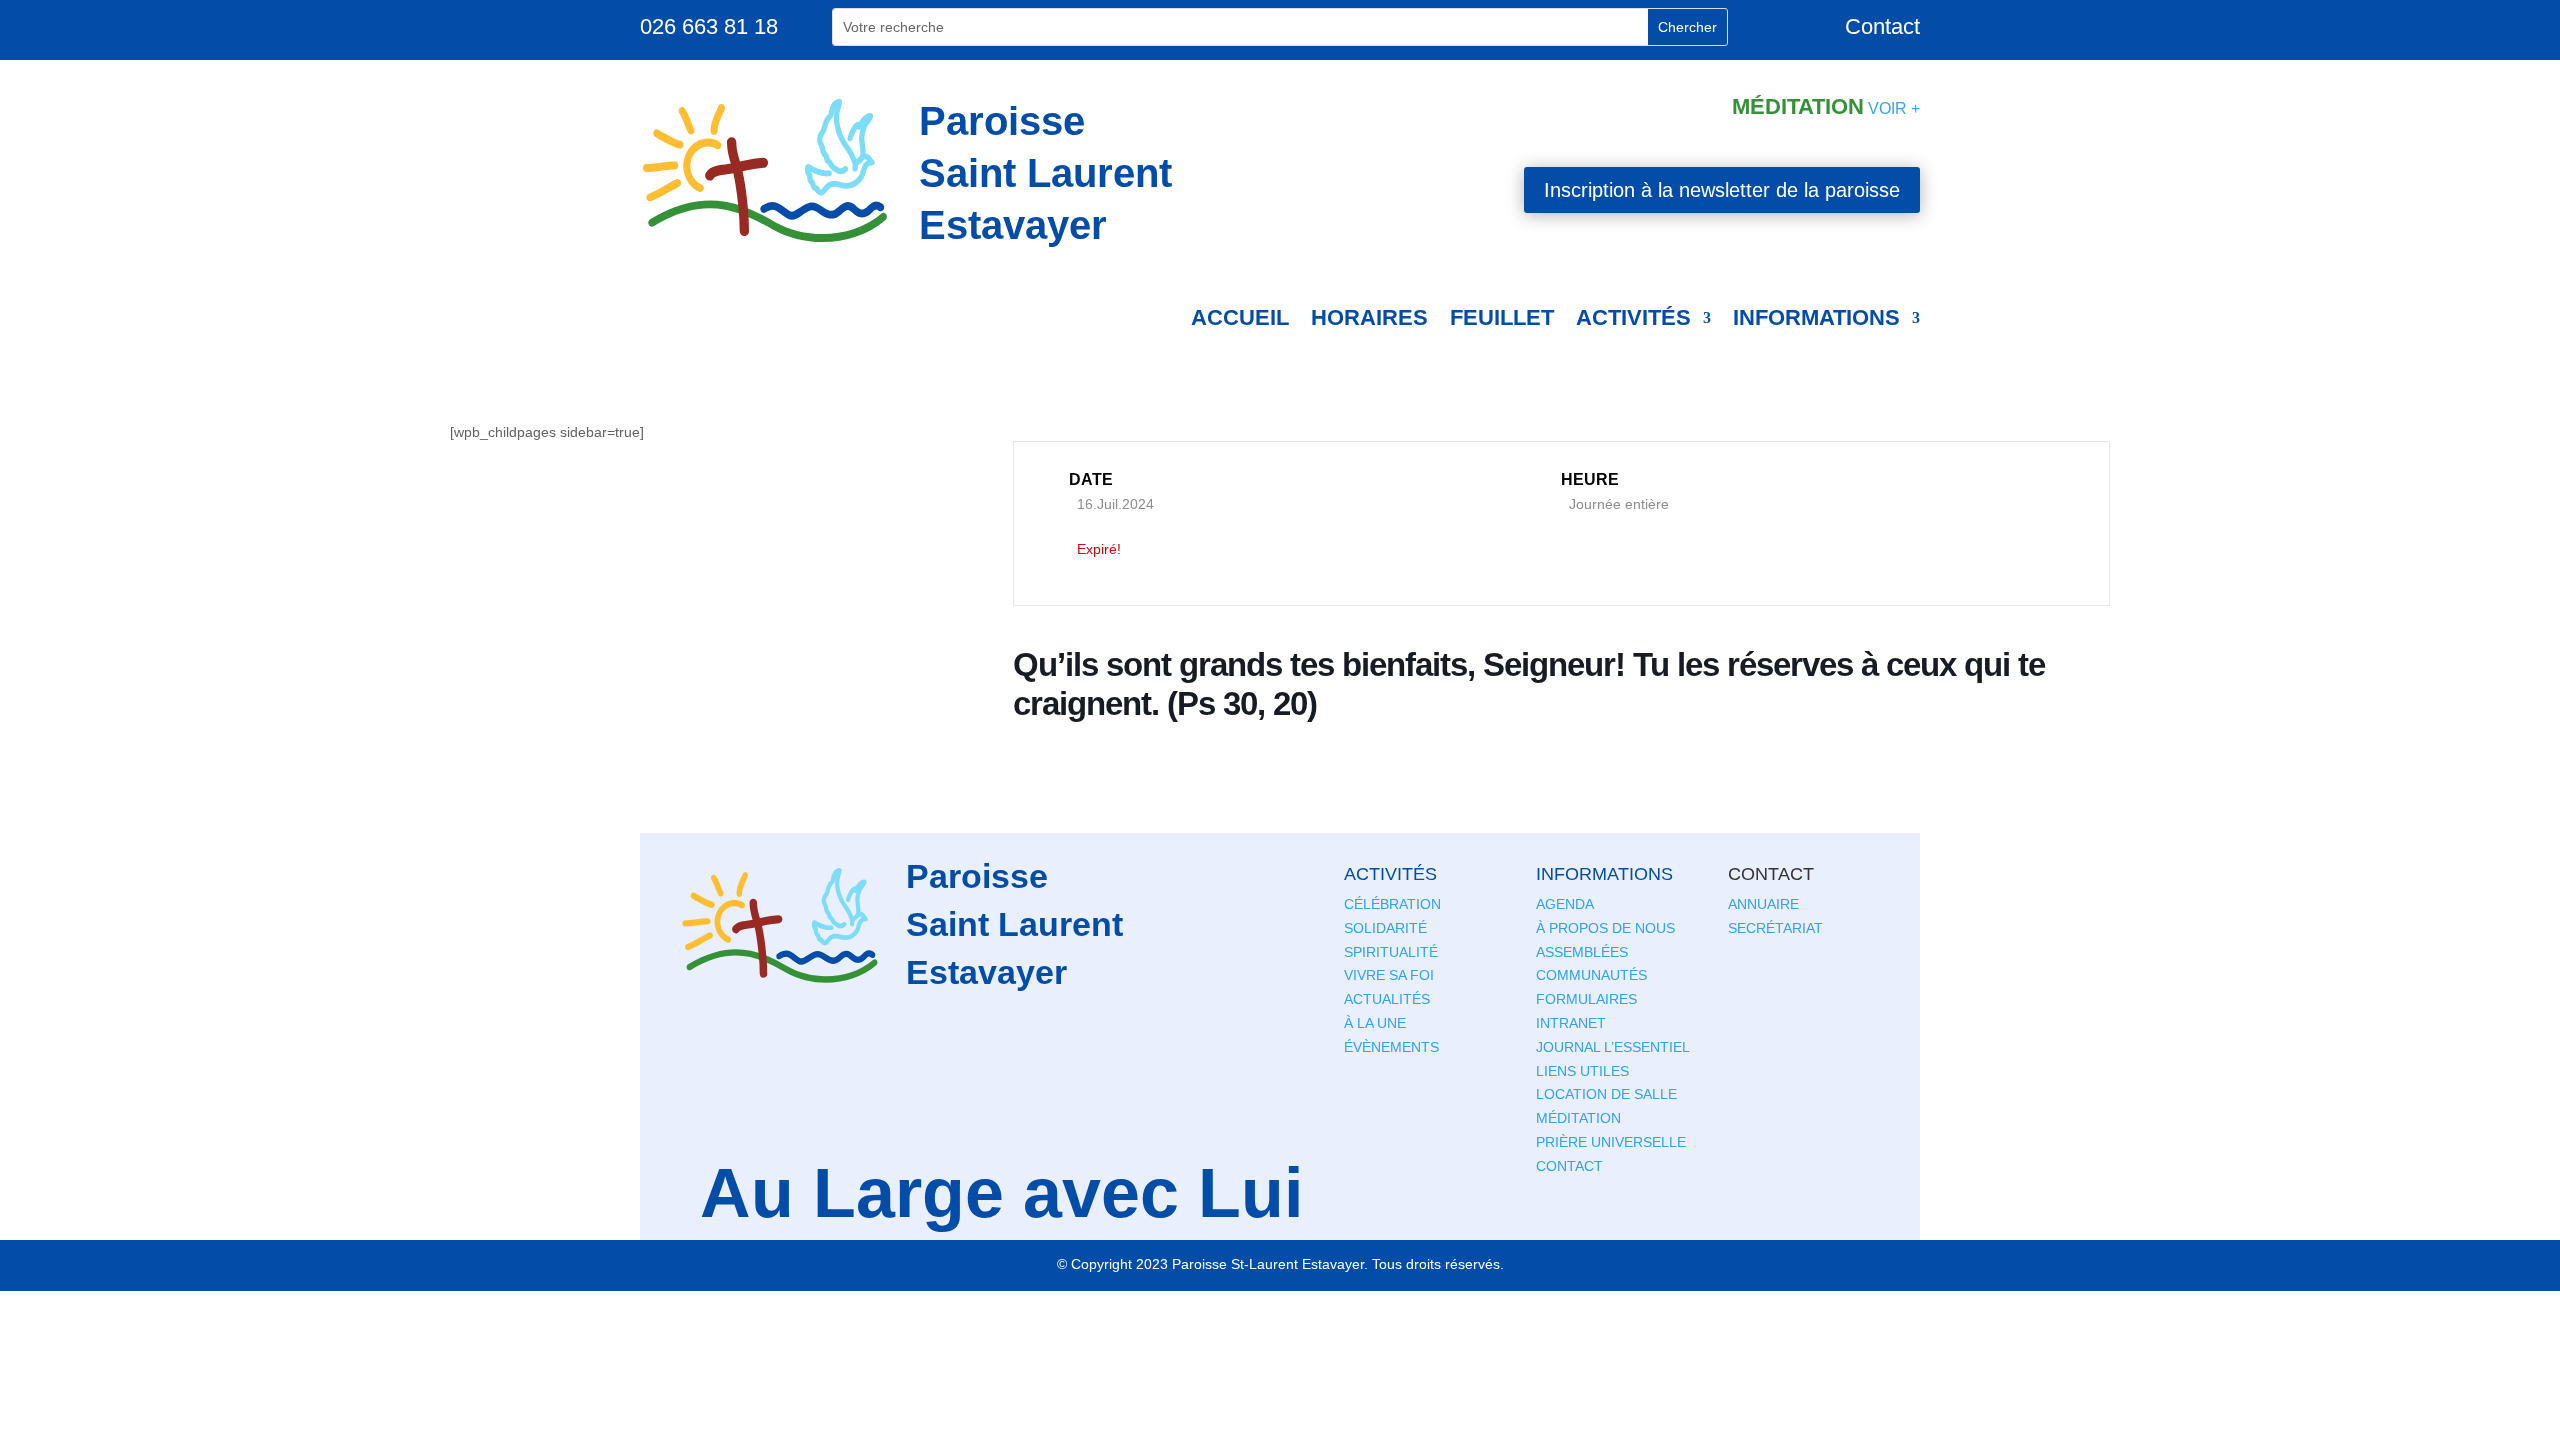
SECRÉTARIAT (1775, 928)
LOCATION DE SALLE (1606, 1094)
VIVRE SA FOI (1389, 975)
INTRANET (1571, 1023)
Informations (1816, 317)
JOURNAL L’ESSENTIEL (1613, 1047)
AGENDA (1565, 904)
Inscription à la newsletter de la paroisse (1722, 190)
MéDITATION (1578, 1118)
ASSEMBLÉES (1582, 952)
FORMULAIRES (1586, 999)
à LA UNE (1375, 1023)
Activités (1633, 317)
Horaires (1369, 317)
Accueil (1240, 317)
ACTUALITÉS (1387, 999)
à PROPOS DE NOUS (1605, 928)
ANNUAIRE (1763, 904)
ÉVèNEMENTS (1391, 1047)
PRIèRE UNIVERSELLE (1611, 1142)
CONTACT (1569, 1166)
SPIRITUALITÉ (1391, 952)
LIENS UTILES (1582, 1071)
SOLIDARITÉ (1385, 928)
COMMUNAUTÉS (1591, 975)
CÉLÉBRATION (1392, 904)
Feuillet (1502, 317)
